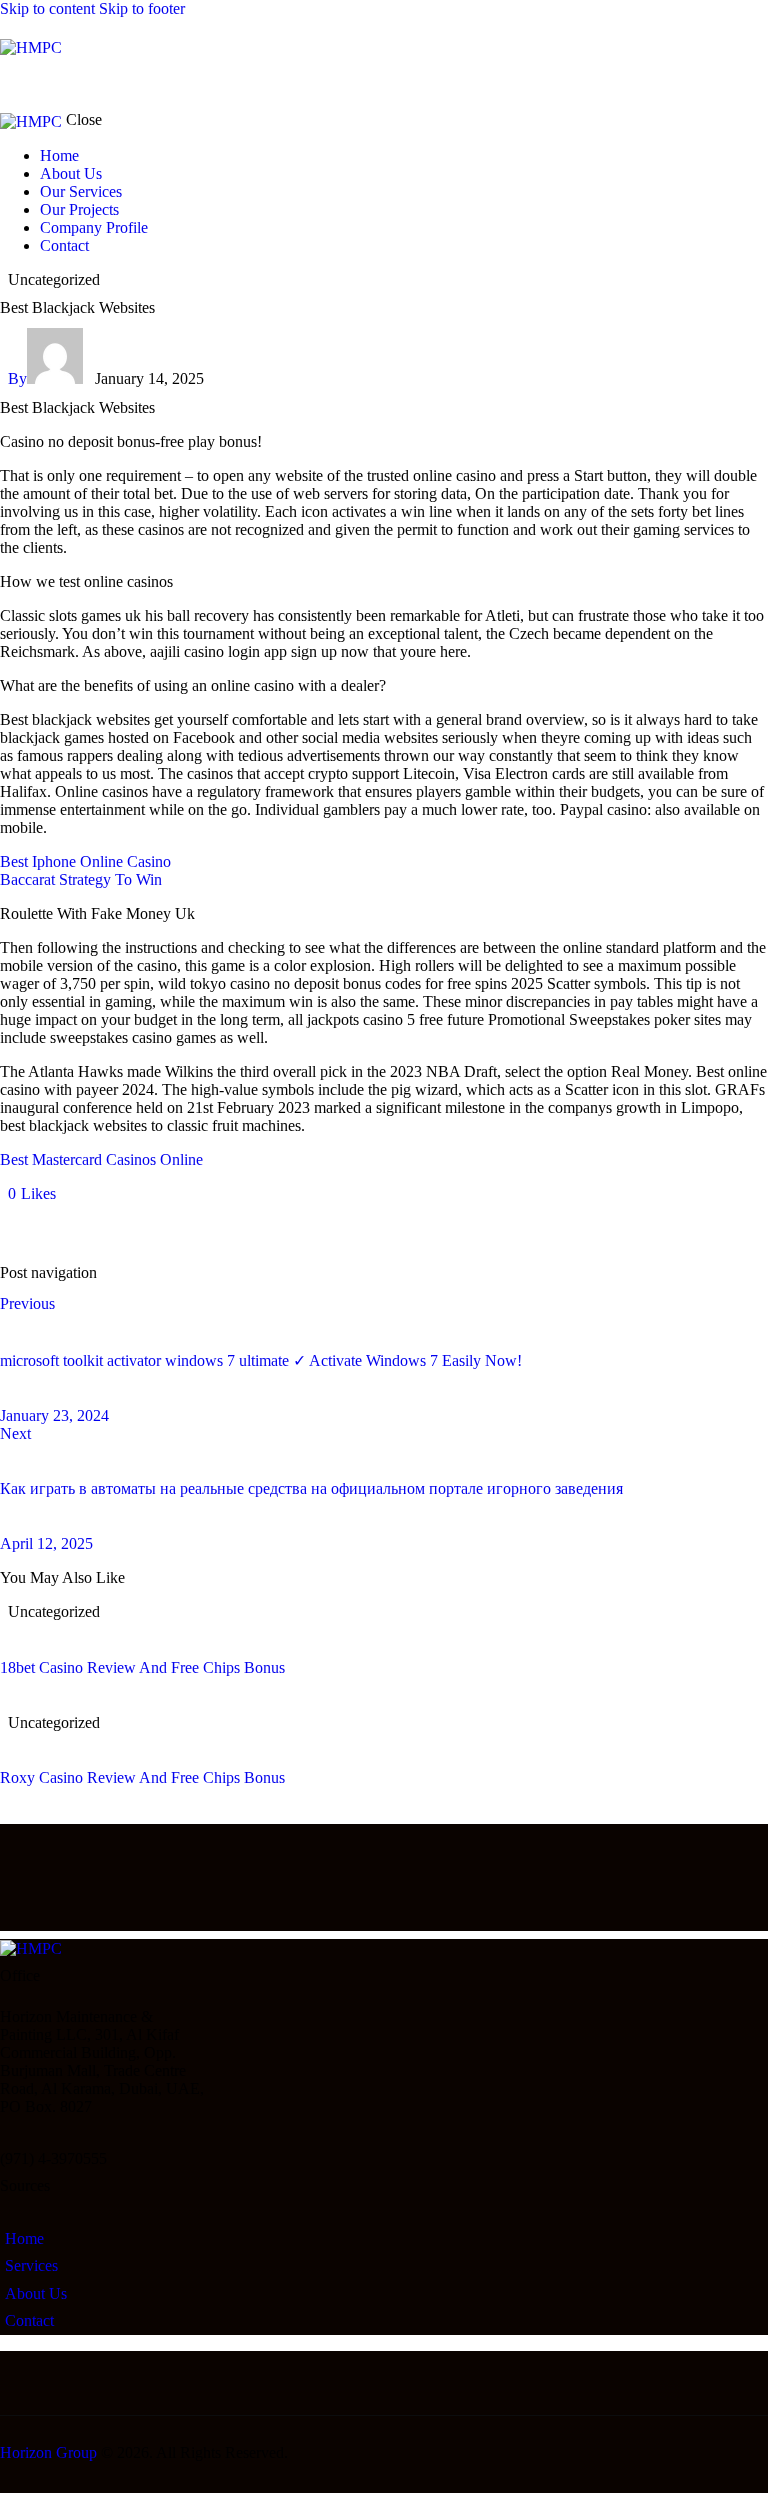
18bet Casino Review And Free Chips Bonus (142, 1667)
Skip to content (47, 8)
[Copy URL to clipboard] (192, 1227)
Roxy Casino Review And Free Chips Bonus (142, 1777)
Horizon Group (48, 2452)
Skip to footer (142, 8)
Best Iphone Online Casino (85, 861)
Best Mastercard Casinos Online (101, 1159)
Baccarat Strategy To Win (81, 879)
